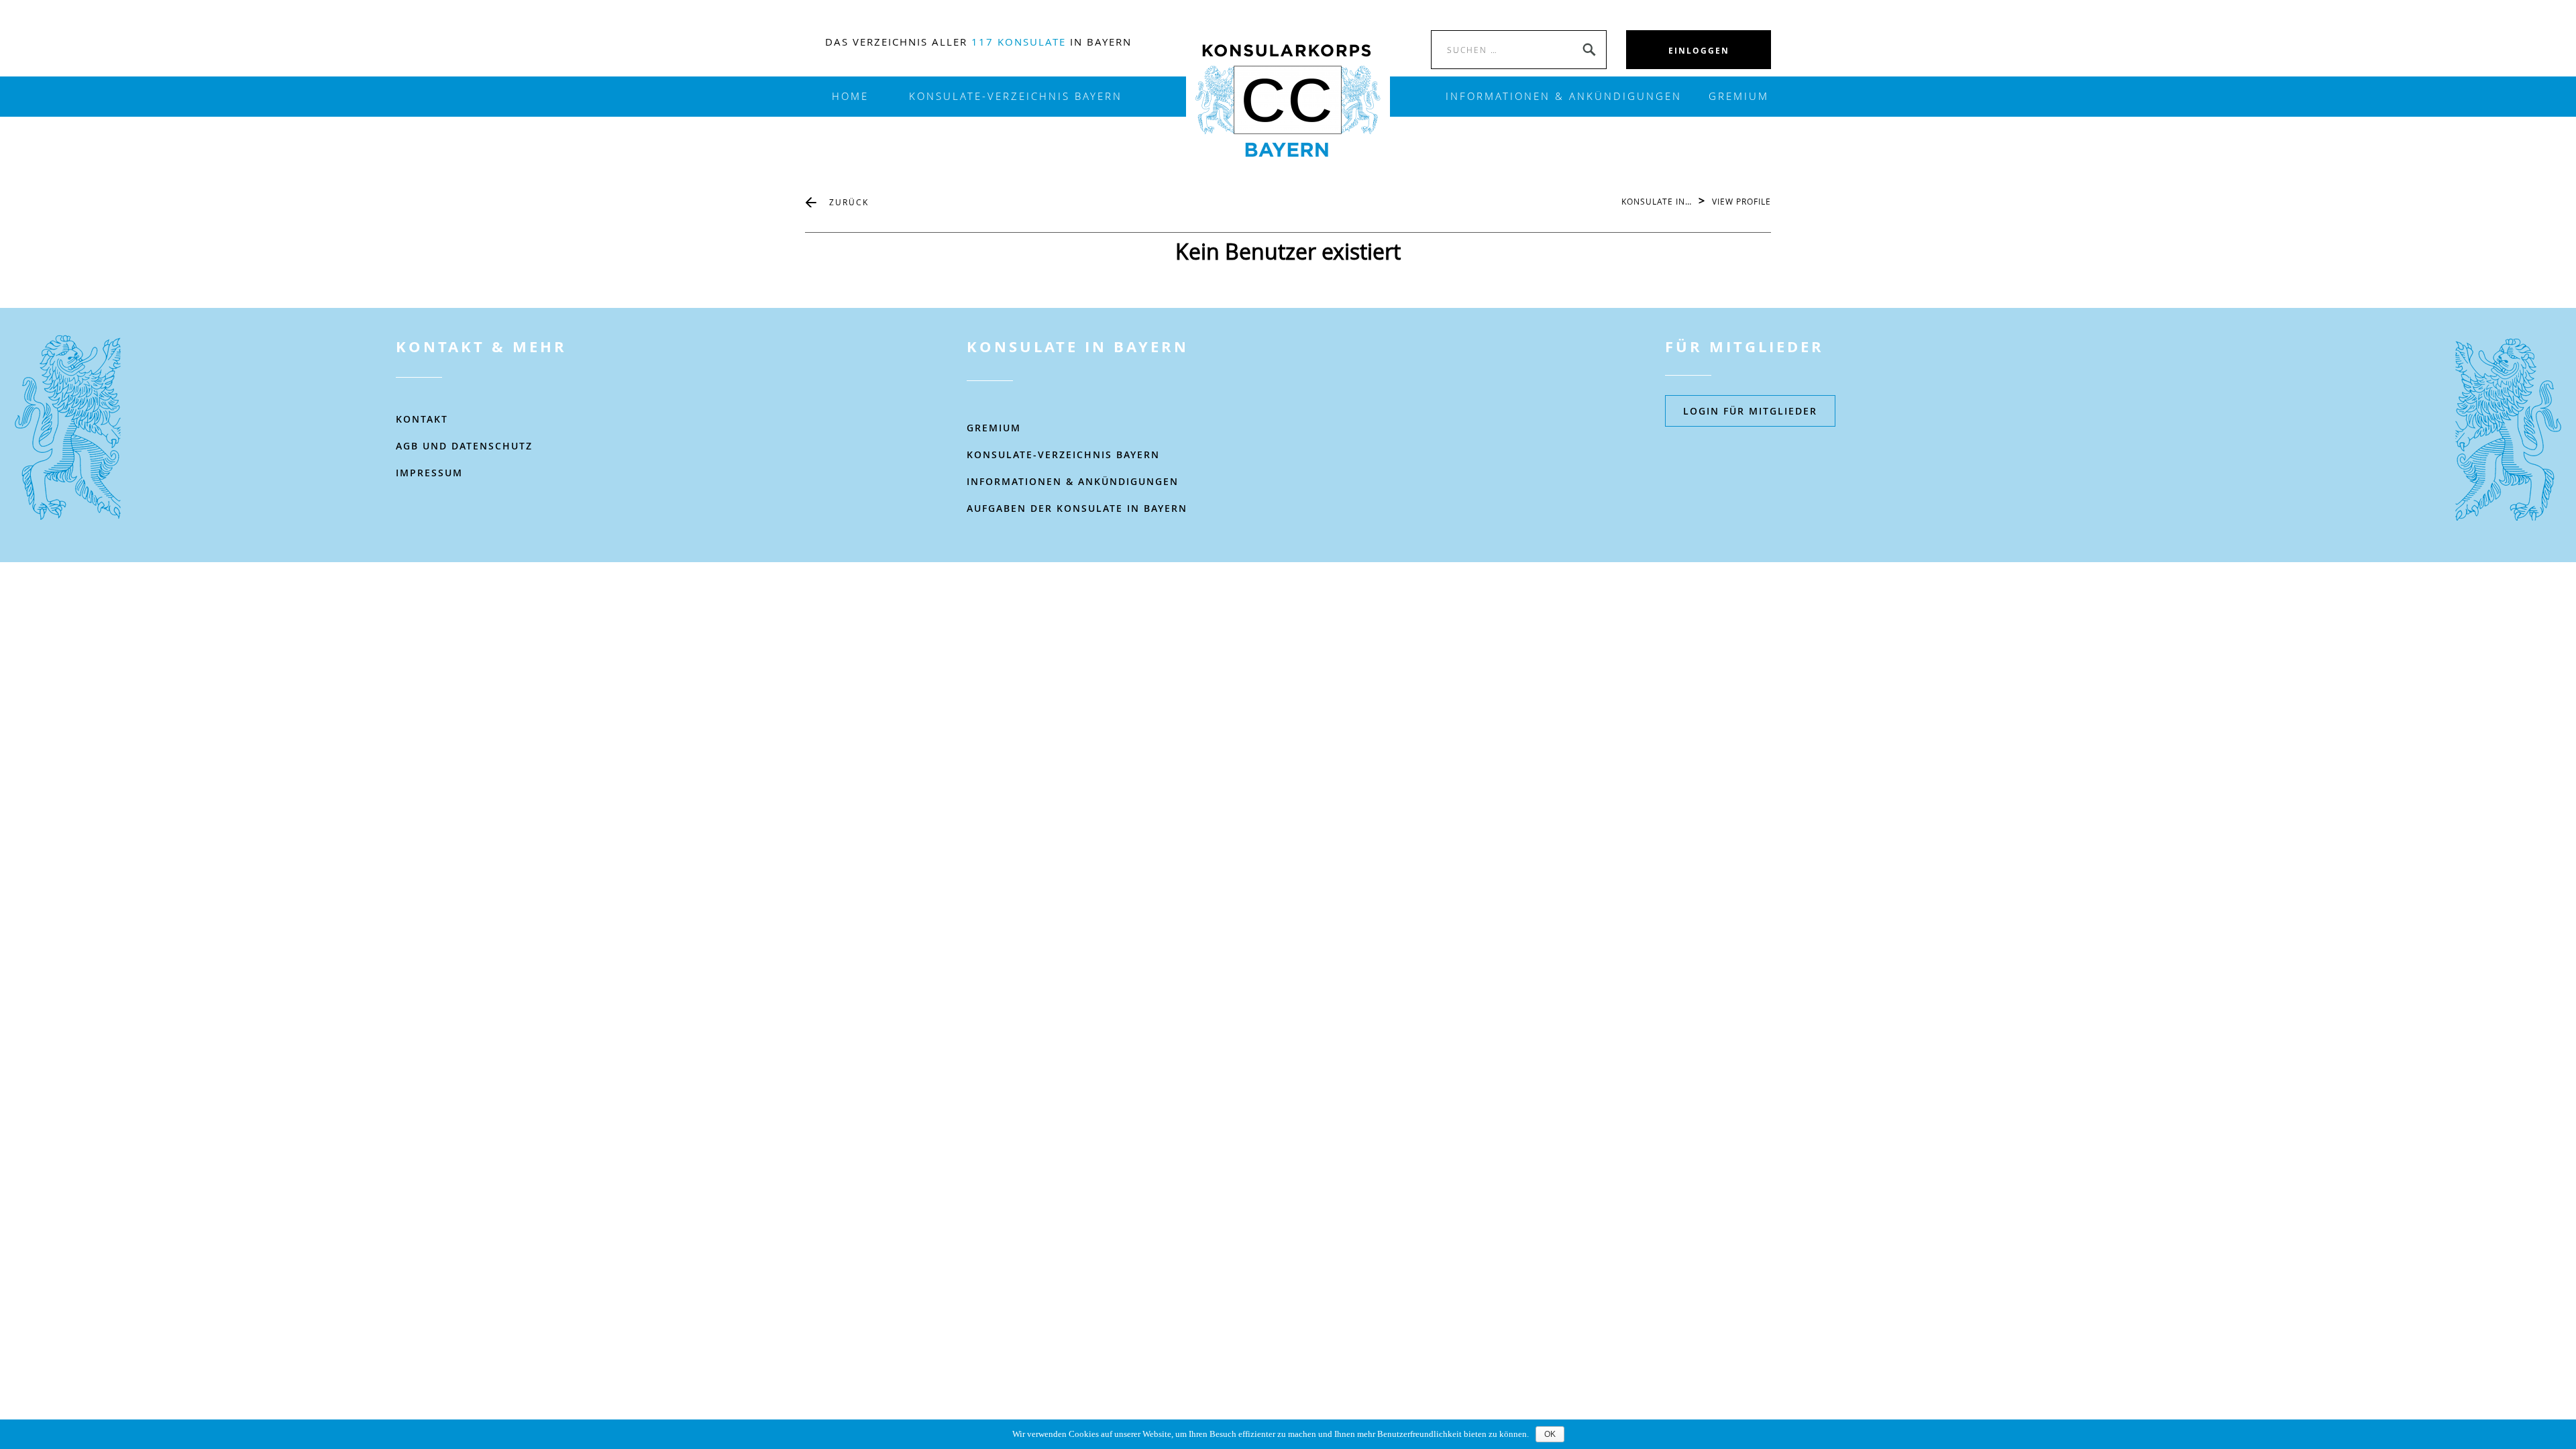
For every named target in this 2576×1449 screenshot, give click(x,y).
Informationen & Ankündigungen (1073, 481)
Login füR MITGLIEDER (1750, 411)
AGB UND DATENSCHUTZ (464, 446)
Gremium (1739, 96)
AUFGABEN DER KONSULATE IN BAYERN (1077, 508)
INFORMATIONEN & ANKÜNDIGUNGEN (1564, 96)
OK (1550, 1434)
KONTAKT (422, 419)
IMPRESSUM (429, 473)
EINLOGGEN (1699, 51)
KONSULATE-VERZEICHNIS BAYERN (1016, 96)
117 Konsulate (1019, 42)
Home (850, 96)
